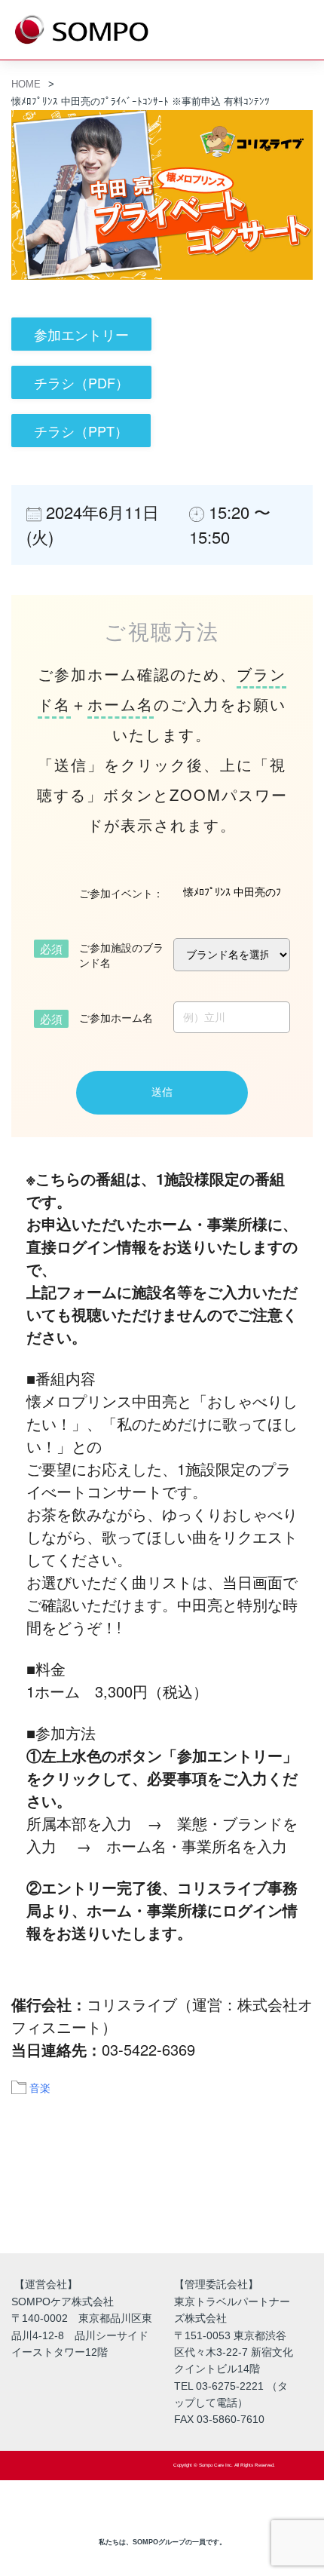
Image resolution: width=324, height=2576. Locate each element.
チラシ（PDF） (81, 382)
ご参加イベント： (121, 893)
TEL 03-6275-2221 (219, 2386)
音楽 (40, 2087)
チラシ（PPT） (81, 431)
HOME (26, 84)
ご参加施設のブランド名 (121, 955)
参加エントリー (81, 334)
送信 (162, 1092)
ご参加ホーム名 (116, 1017)
